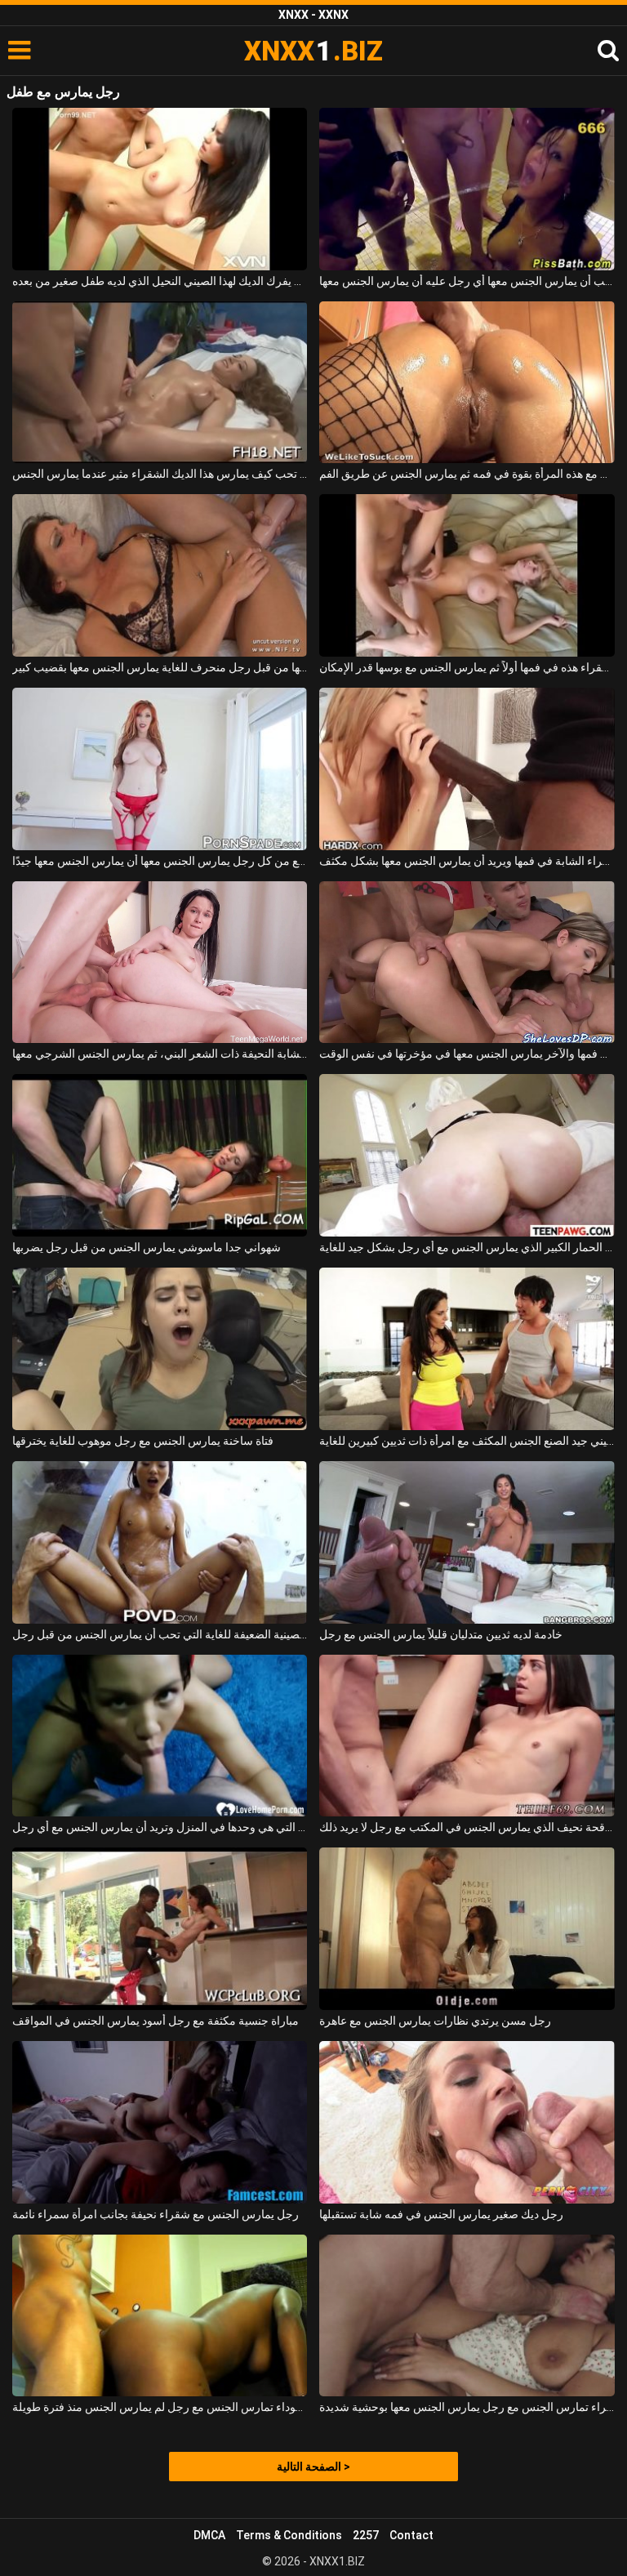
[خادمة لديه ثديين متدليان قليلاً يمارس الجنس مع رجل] (467, 1542)
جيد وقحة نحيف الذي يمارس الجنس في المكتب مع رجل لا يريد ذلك (467, 1827)
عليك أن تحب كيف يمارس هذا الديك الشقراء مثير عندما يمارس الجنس (160, 474)
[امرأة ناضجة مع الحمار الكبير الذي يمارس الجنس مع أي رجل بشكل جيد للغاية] (467, 1155)
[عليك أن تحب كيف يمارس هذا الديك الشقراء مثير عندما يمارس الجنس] (160, 383)
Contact (411, 2535)
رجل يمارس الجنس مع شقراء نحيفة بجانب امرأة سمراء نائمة (156, 2214)
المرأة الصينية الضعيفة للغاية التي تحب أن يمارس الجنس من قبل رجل (160, 1634)
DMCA (209, 2535)
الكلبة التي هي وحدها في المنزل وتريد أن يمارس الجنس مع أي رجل (160, 1827)
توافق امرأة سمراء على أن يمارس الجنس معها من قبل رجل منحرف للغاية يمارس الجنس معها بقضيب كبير (160, 667)
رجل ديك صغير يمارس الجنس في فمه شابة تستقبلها (441, 2214)
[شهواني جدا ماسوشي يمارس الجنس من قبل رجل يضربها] (160, 1155)
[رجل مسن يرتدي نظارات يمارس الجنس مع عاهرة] (467, 1929)
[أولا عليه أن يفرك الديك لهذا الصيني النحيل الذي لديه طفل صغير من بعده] (160, 189)
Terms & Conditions (289, 2535)
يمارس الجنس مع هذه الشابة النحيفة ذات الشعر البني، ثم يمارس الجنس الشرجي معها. (160, 1054)
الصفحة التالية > (313, 2467)
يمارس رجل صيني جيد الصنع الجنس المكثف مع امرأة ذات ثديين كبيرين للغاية (467, 1441)
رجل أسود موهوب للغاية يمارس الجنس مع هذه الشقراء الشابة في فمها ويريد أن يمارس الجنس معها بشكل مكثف (467, 861)
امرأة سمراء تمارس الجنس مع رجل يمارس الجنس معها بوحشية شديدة (467, 2407)
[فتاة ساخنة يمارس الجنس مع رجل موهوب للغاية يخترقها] (160, 1349)
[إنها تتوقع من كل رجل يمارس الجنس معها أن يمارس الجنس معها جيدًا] (160, 769)
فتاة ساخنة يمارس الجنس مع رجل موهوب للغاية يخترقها (143, 1441)
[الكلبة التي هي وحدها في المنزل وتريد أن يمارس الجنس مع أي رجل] (160, 1736)
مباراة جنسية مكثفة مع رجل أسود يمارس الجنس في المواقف (156, 2021)
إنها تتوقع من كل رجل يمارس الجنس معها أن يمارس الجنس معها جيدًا (160, 861)
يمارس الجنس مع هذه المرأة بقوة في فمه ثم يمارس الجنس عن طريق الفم (467, 474)
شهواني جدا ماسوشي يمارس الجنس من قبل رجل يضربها (147, 1247)
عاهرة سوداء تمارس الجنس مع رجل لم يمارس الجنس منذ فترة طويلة (160, 2407)
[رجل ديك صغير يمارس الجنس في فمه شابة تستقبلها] (467, 2122)
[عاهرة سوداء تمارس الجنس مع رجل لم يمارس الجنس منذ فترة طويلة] (160, 2316)
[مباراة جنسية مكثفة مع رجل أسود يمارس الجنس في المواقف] (160, 1929)
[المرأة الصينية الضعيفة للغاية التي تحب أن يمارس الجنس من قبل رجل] (160, 1542)
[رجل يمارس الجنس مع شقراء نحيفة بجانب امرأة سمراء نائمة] (160, 2122)
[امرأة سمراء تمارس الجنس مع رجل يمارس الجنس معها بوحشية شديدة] (467, 2316)
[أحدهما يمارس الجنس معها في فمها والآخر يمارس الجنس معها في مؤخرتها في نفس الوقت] (467, 963)
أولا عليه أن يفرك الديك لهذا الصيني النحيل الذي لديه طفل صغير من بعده (160, 281)
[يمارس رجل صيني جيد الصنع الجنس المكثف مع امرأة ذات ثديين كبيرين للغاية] (467, 1349)
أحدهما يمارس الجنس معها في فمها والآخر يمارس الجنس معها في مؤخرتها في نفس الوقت (467, 1054)
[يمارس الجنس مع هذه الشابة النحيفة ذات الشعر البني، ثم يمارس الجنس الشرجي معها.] (160, 963)
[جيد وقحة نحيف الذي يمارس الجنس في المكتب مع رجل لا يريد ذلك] (467, 1736)
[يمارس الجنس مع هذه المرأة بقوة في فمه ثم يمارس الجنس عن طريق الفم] (467, 383)
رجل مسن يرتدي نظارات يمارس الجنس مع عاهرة (435, 2021)
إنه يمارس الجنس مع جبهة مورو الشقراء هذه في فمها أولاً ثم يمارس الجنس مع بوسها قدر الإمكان (467, 667)
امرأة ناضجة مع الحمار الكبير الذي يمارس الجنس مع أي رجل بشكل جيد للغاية (467, 1247)
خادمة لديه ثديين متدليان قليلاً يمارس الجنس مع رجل (441, 1634)
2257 (366, 2535)
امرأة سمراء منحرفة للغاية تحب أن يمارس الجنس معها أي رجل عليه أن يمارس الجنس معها (467, 281)
